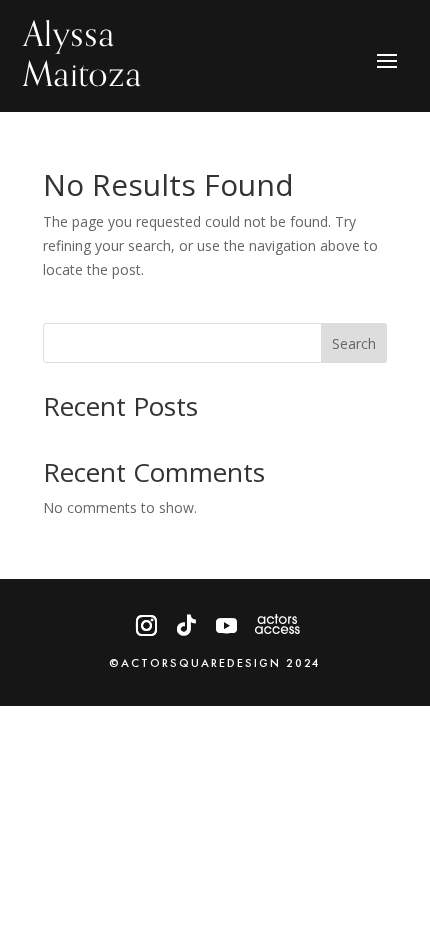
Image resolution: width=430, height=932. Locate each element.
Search (354, 343)
